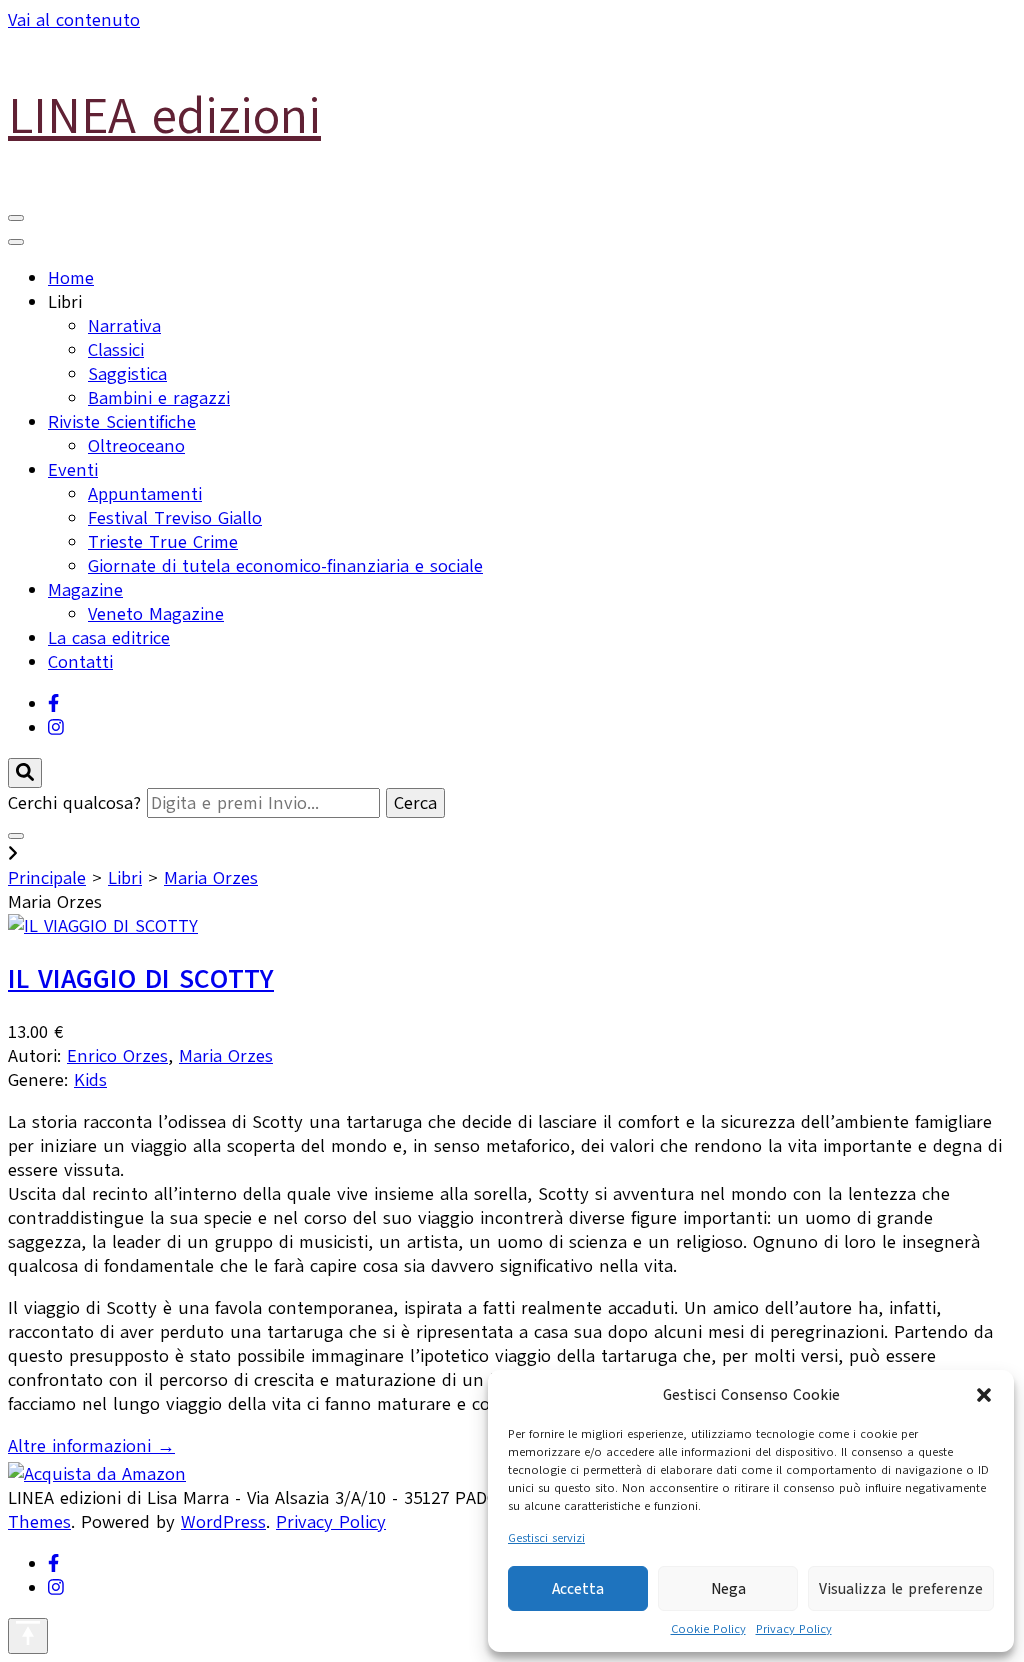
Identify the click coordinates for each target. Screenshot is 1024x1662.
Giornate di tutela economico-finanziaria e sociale (285, 566)
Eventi (73, 470)
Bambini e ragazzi (159, 398)
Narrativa (124, 326)
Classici (116, 350)
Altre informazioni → (91, 1446)
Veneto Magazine (156, 614)
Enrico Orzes (117, 1056)
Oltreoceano (136, 446)
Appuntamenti (145, 494)
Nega (728, 1589)
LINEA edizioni (164, 116)
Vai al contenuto (74, 20)
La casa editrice (109, 638)
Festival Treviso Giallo (175, 518)
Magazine (85, 590)
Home (71, 278)
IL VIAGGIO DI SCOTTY (141, 978)
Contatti (80, 662)
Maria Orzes (211, 878)
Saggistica (127, 374)
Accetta (578, 1589)
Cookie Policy (708, 1629)
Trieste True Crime (163, 542)
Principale (47, 878)
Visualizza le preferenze (901, 1589)
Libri (125, 878)
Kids (90, 1080)
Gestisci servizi (546, 1538)
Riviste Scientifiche (122, 422)
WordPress (223, 1522)
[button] (984, 1395)
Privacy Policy (794, 1629)
